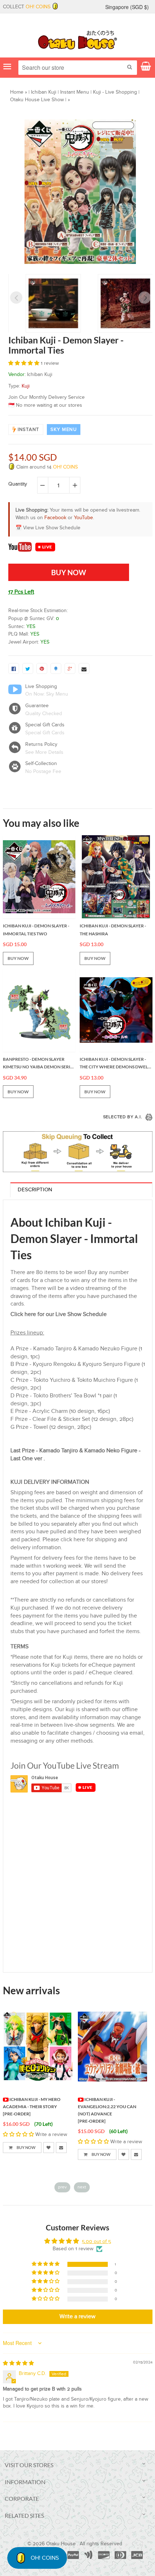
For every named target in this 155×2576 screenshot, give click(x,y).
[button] (25, 363)
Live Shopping (41, 687)
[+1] (70, 668)
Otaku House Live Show (37, 100)
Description (35, 1190)
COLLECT (27, 7)
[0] (14, 668)
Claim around (46, 467)
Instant (28, 430)
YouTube (83, 518)
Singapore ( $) (127, 7)
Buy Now (26, 2154)
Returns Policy (41, 744)
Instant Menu (75, 92)
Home (17, 92)
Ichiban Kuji (44, 92)
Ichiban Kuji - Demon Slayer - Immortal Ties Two (36, 930)
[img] (18, 2363)
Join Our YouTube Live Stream (65, 1765)
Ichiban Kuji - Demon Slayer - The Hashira (113, 930)
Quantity (18, 484)
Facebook (55, 518)
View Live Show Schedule (52, 528)
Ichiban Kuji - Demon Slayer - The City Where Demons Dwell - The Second (116, 1064)
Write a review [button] (77, 2317)
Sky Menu (64, 430)
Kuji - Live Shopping (115, 92)
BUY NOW (18, 958)
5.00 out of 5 (96, 2242)
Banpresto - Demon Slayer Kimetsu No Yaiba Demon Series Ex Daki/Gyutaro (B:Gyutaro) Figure (39, 1064)
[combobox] (78, 68)
